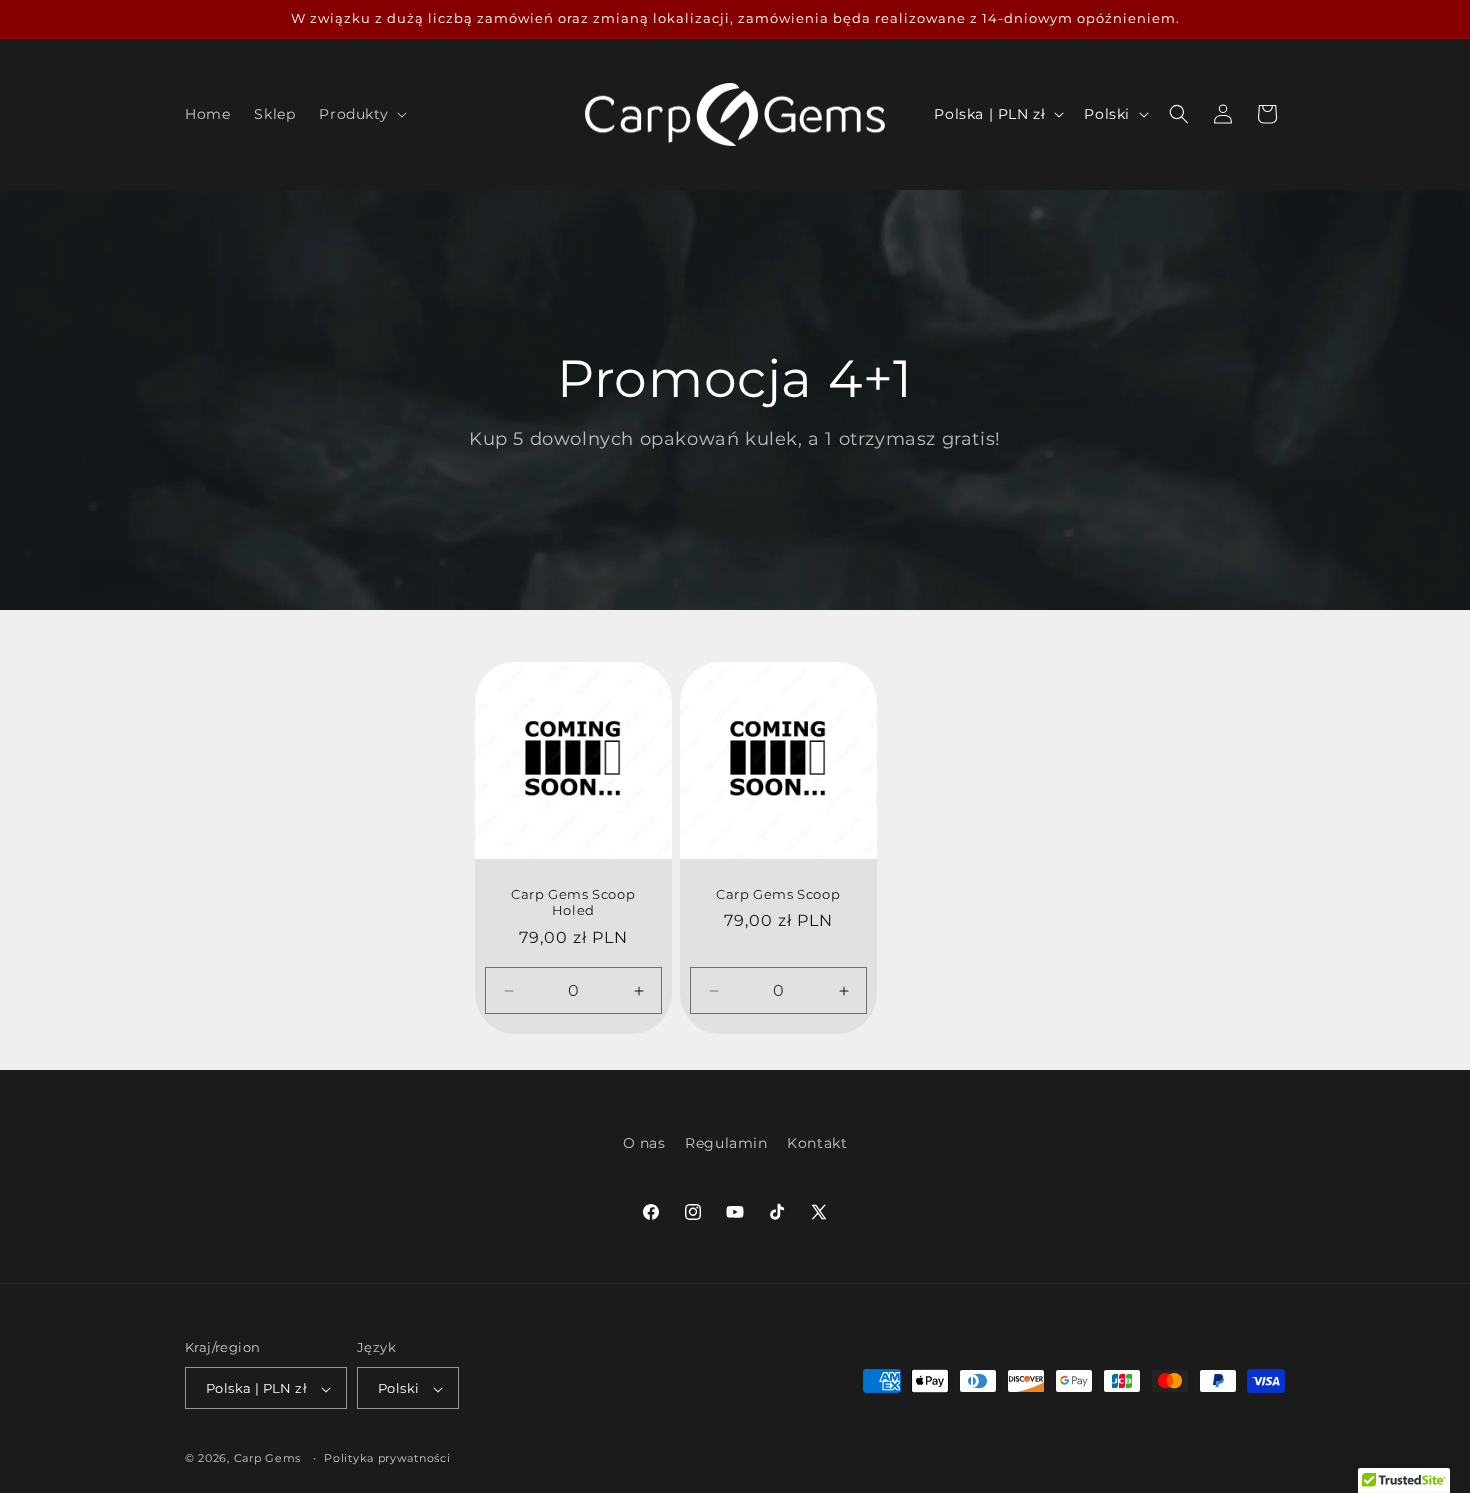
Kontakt (817, 1143)
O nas (644, 1143)
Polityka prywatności (387, 1458)
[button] (361, 114)
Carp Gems (267, 1459)
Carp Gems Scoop (778, 893)
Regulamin (726, 1143)
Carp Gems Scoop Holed (573, 901)
